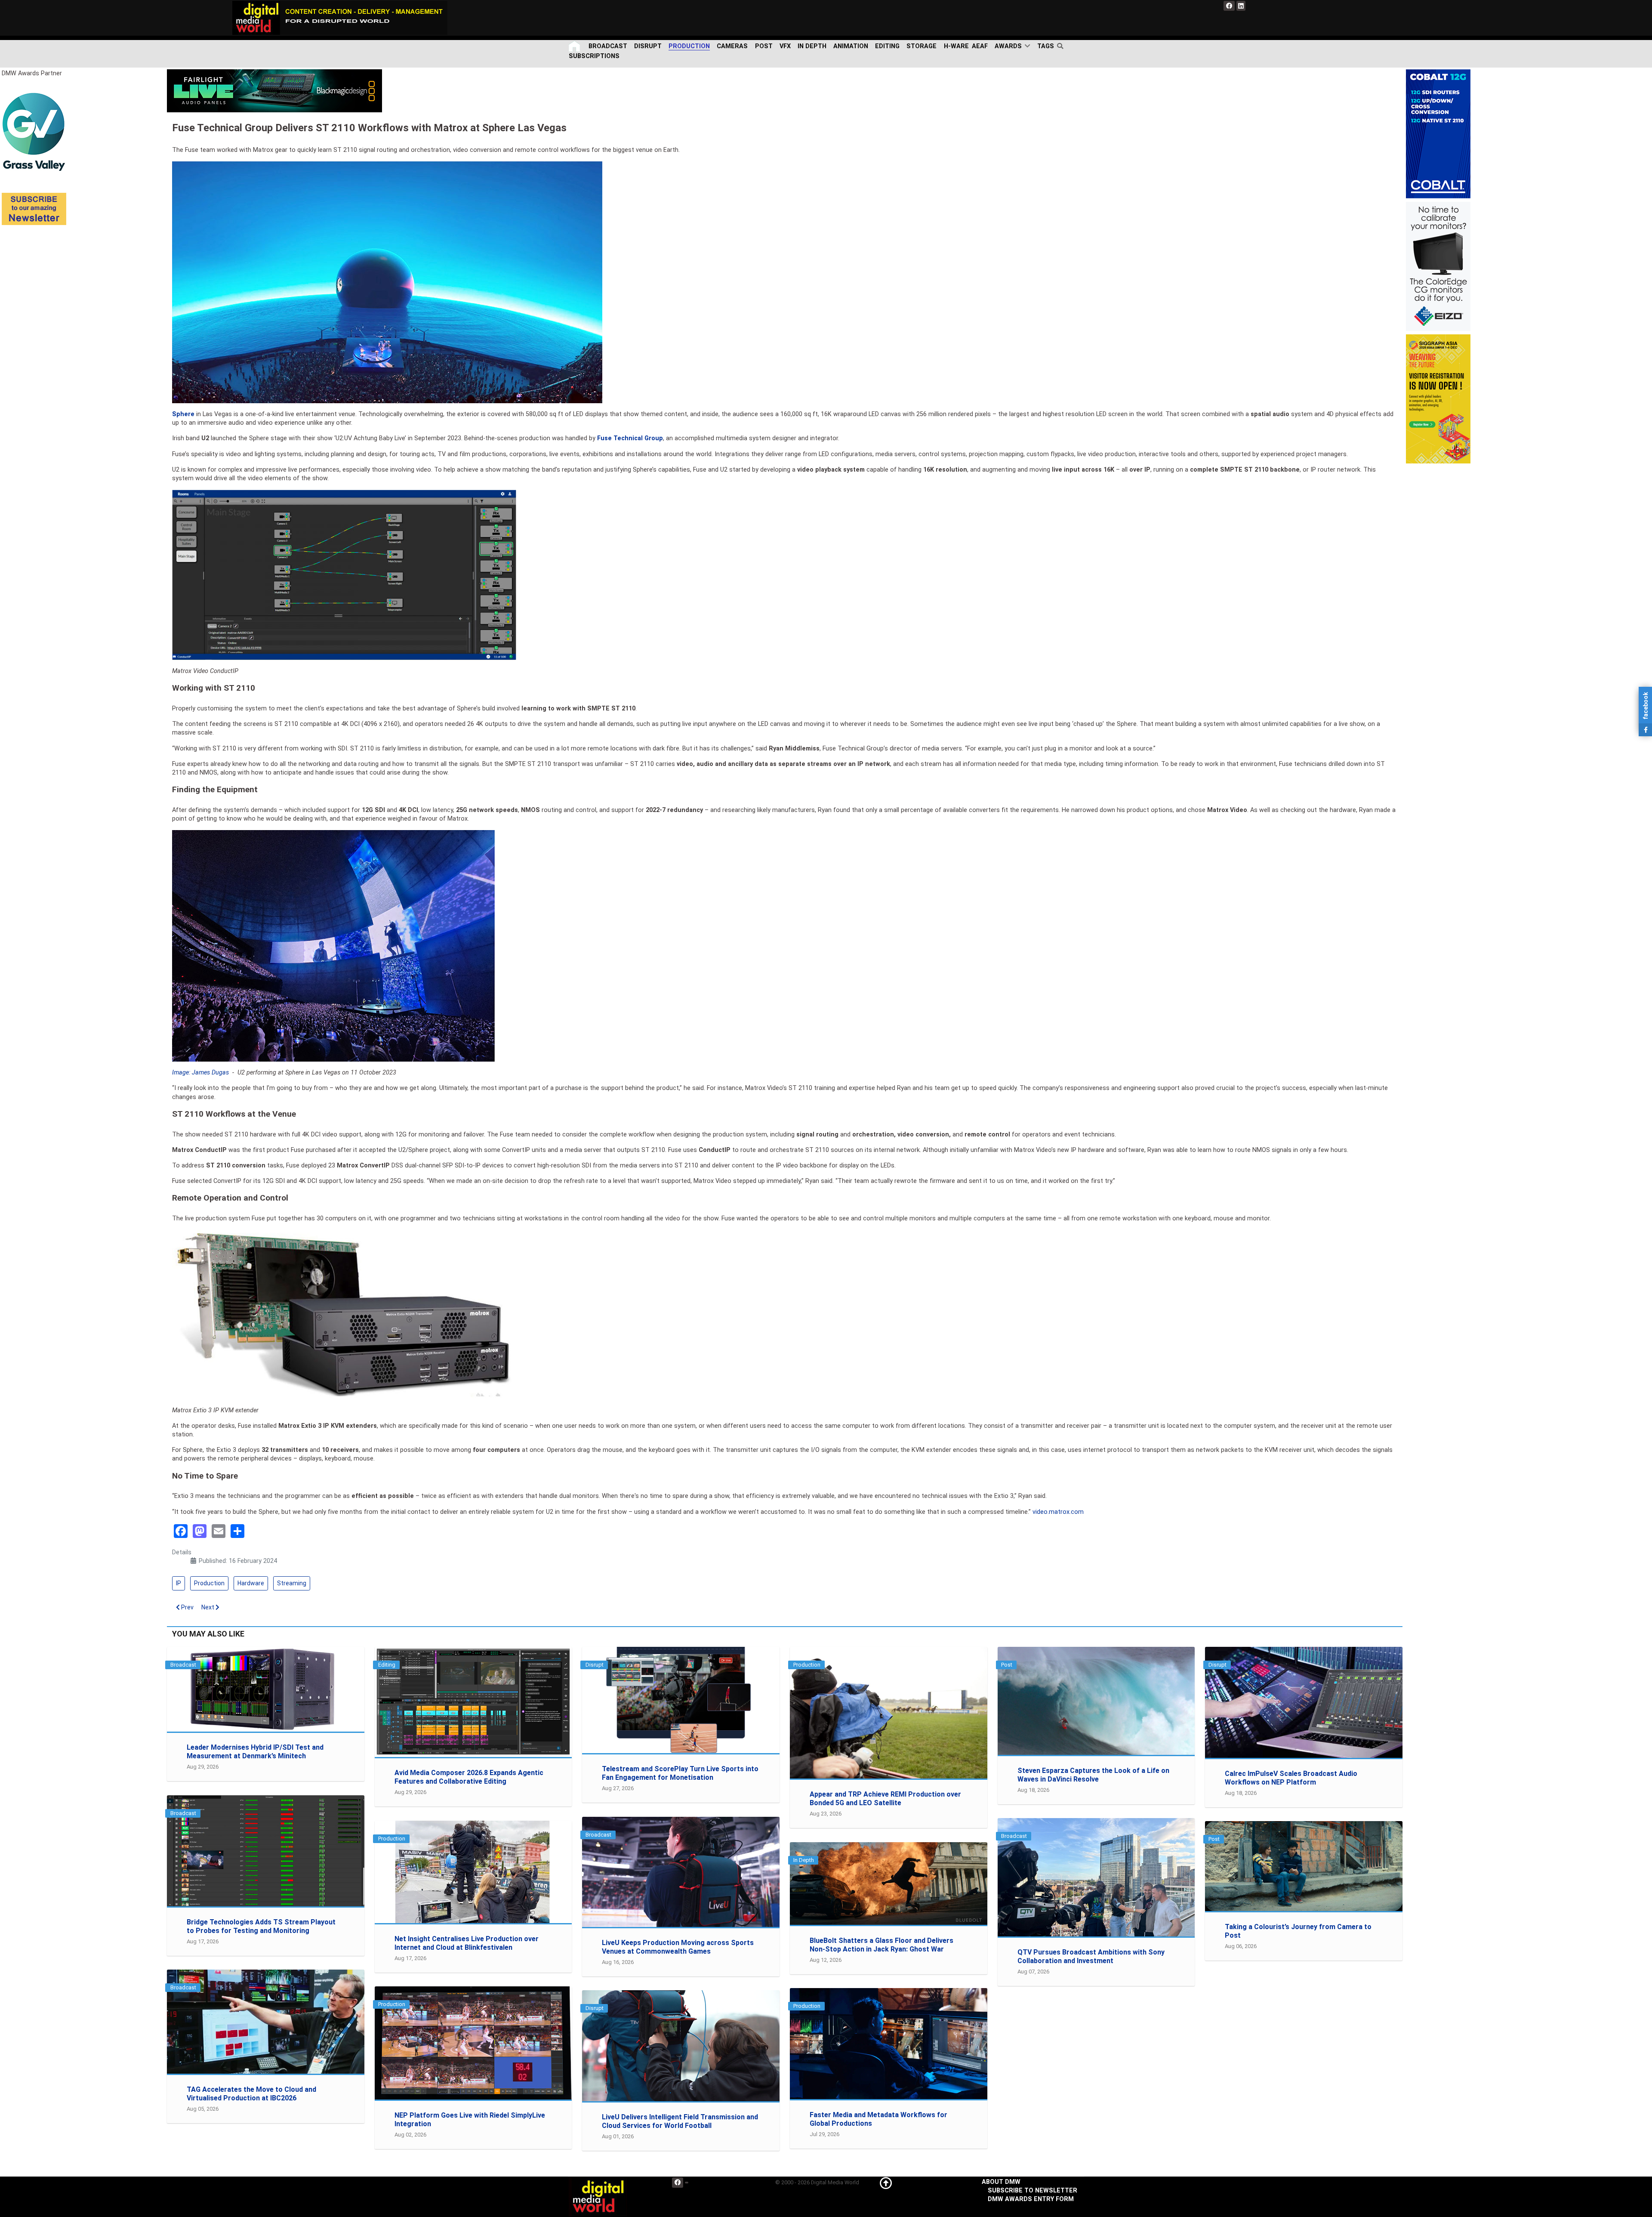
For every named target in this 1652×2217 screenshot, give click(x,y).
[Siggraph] (1438, 399)
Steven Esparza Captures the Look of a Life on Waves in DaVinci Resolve (1093, 1775)
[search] (1062, 46)
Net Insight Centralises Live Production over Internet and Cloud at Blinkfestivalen (467, 1943)
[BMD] (274, 91)
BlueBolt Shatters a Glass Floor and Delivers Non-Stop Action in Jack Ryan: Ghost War (881, 1945)
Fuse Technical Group (630, 438)
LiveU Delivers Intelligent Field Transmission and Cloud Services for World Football (680, 2121)
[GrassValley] (34, 131)
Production (209, 1583)
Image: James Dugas (200, 1073)
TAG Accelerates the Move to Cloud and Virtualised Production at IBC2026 (251, 2094)
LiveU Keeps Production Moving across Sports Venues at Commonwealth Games (678, 1947)
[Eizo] (1438, 266)
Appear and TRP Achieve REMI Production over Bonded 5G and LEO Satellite (885, 1799)
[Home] (575, 46)
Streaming (292, 1583)
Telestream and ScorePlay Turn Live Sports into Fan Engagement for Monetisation (680, 1773)
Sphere (183, 414)
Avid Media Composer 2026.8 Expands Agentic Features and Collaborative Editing (469, 1777)
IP (179, 1583)
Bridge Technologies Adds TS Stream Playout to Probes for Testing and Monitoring (261, 1926)
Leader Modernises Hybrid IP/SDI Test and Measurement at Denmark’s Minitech (255, 1752)
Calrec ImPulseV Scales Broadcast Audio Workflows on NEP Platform (1291, 1778)
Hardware (251, 1583)
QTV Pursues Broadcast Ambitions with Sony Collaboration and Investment (1091, 1956)
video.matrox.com (1058, 1512)
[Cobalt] (1438, 134)
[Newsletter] (34, 208)
